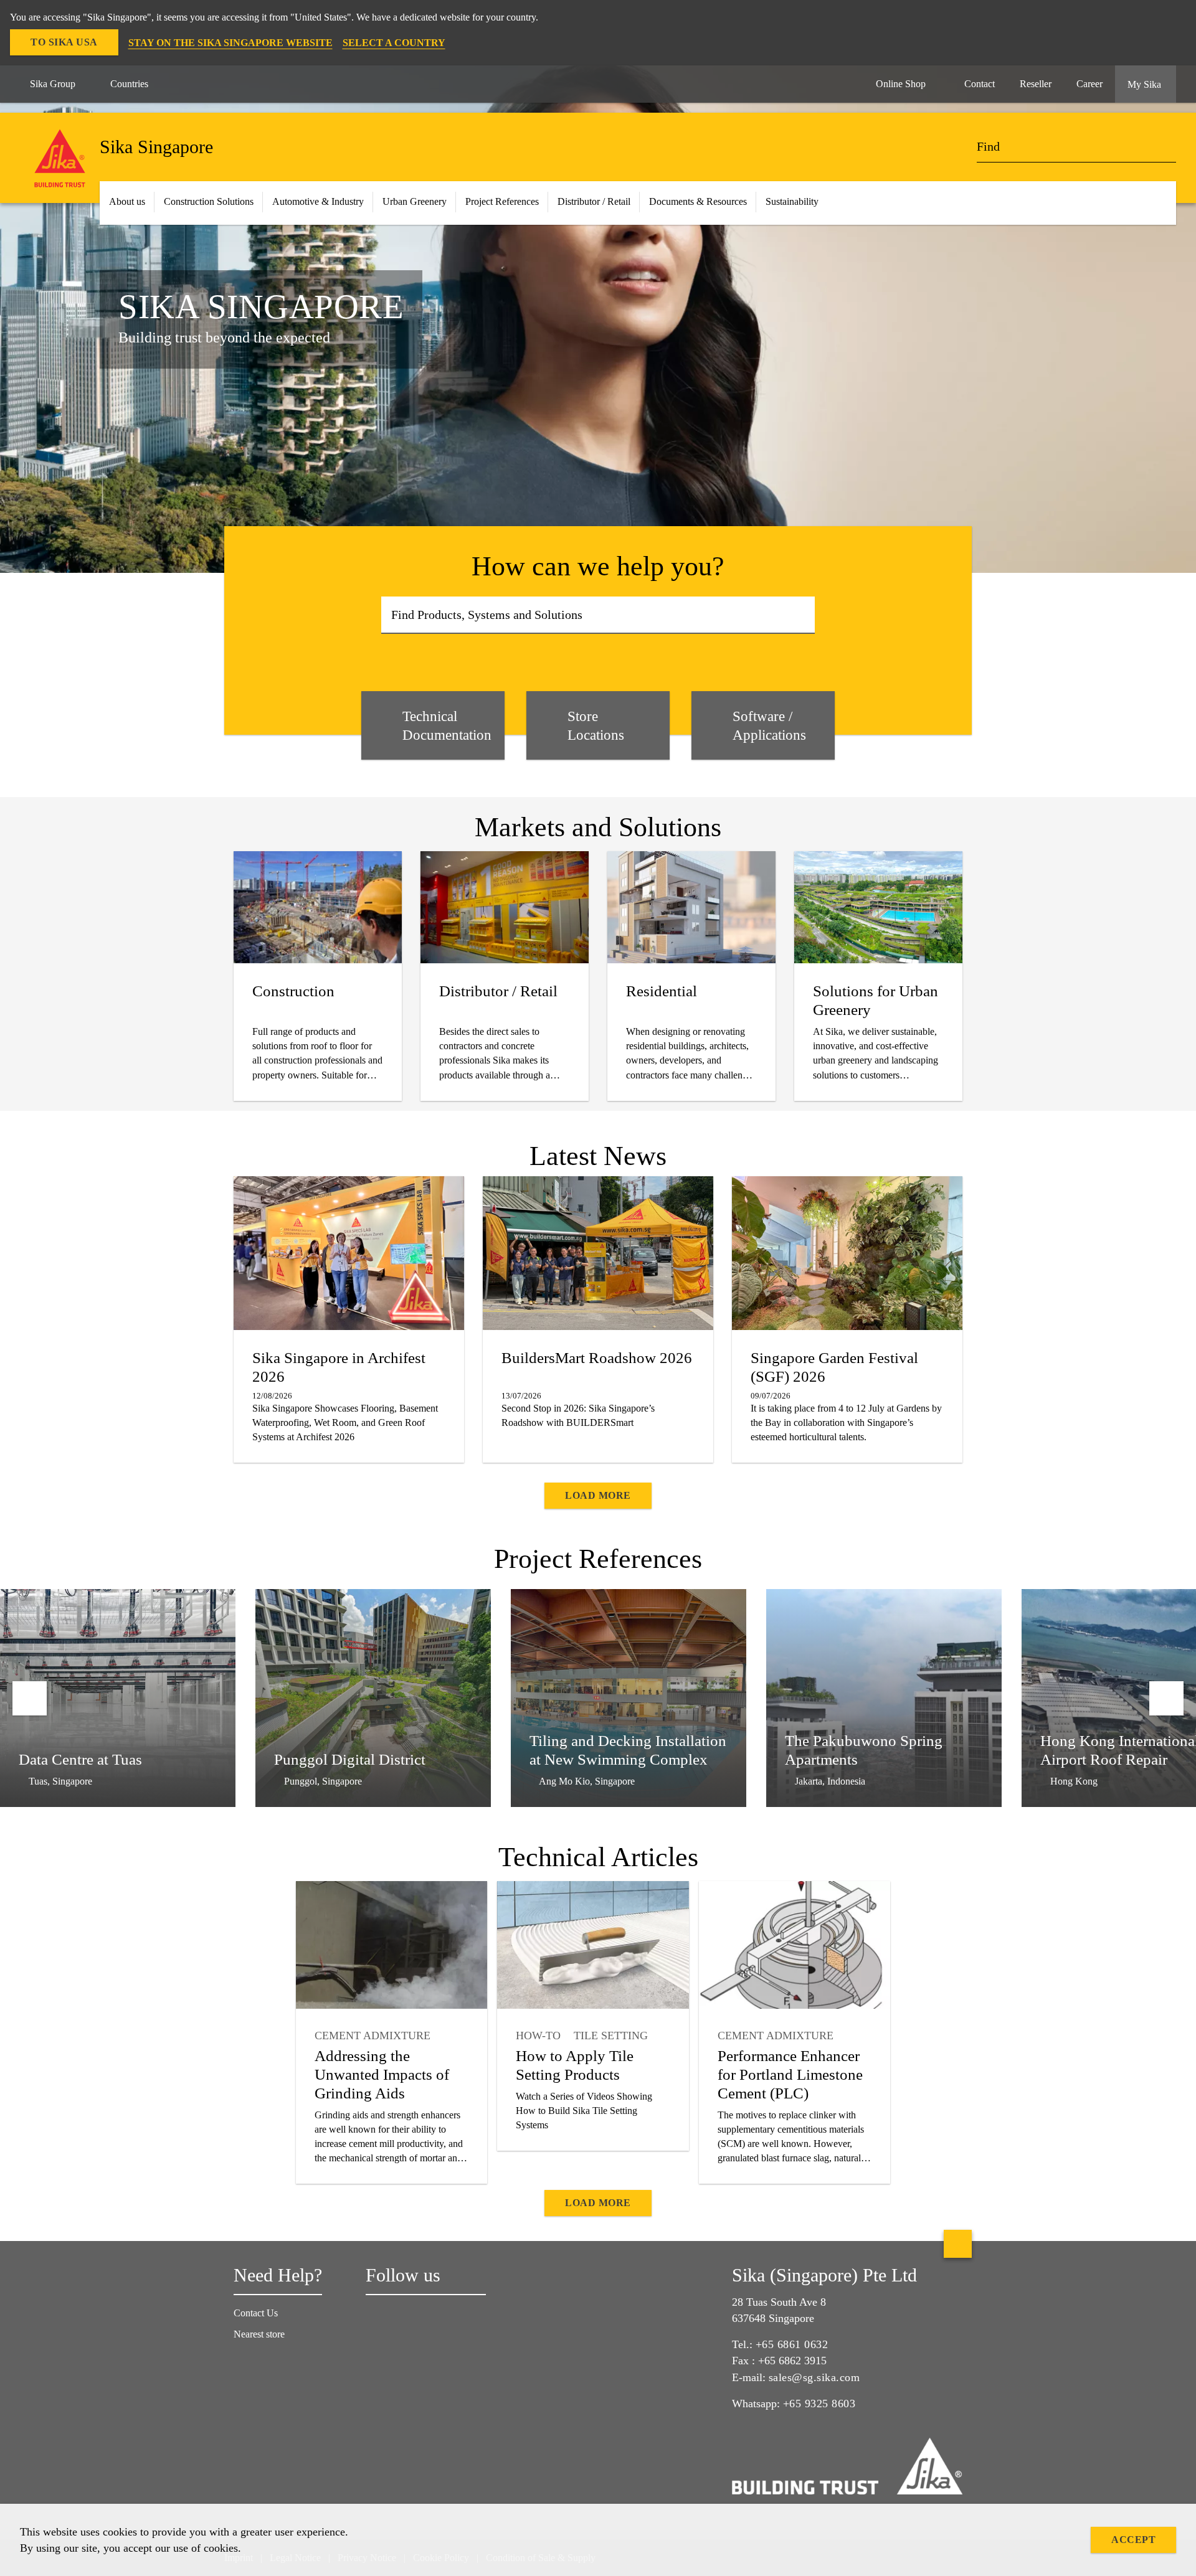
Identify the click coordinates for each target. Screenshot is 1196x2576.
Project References (502, 201)
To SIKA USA (64, 42)
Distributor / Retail (594, 201)
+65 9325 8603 (819, 2404)
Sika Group (53, 84)
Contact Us (256, 2313)
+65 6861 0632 (792, 2344)
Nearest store (259, 2334)
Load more (598, 1495)
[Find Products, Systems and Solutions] (801, 615)
